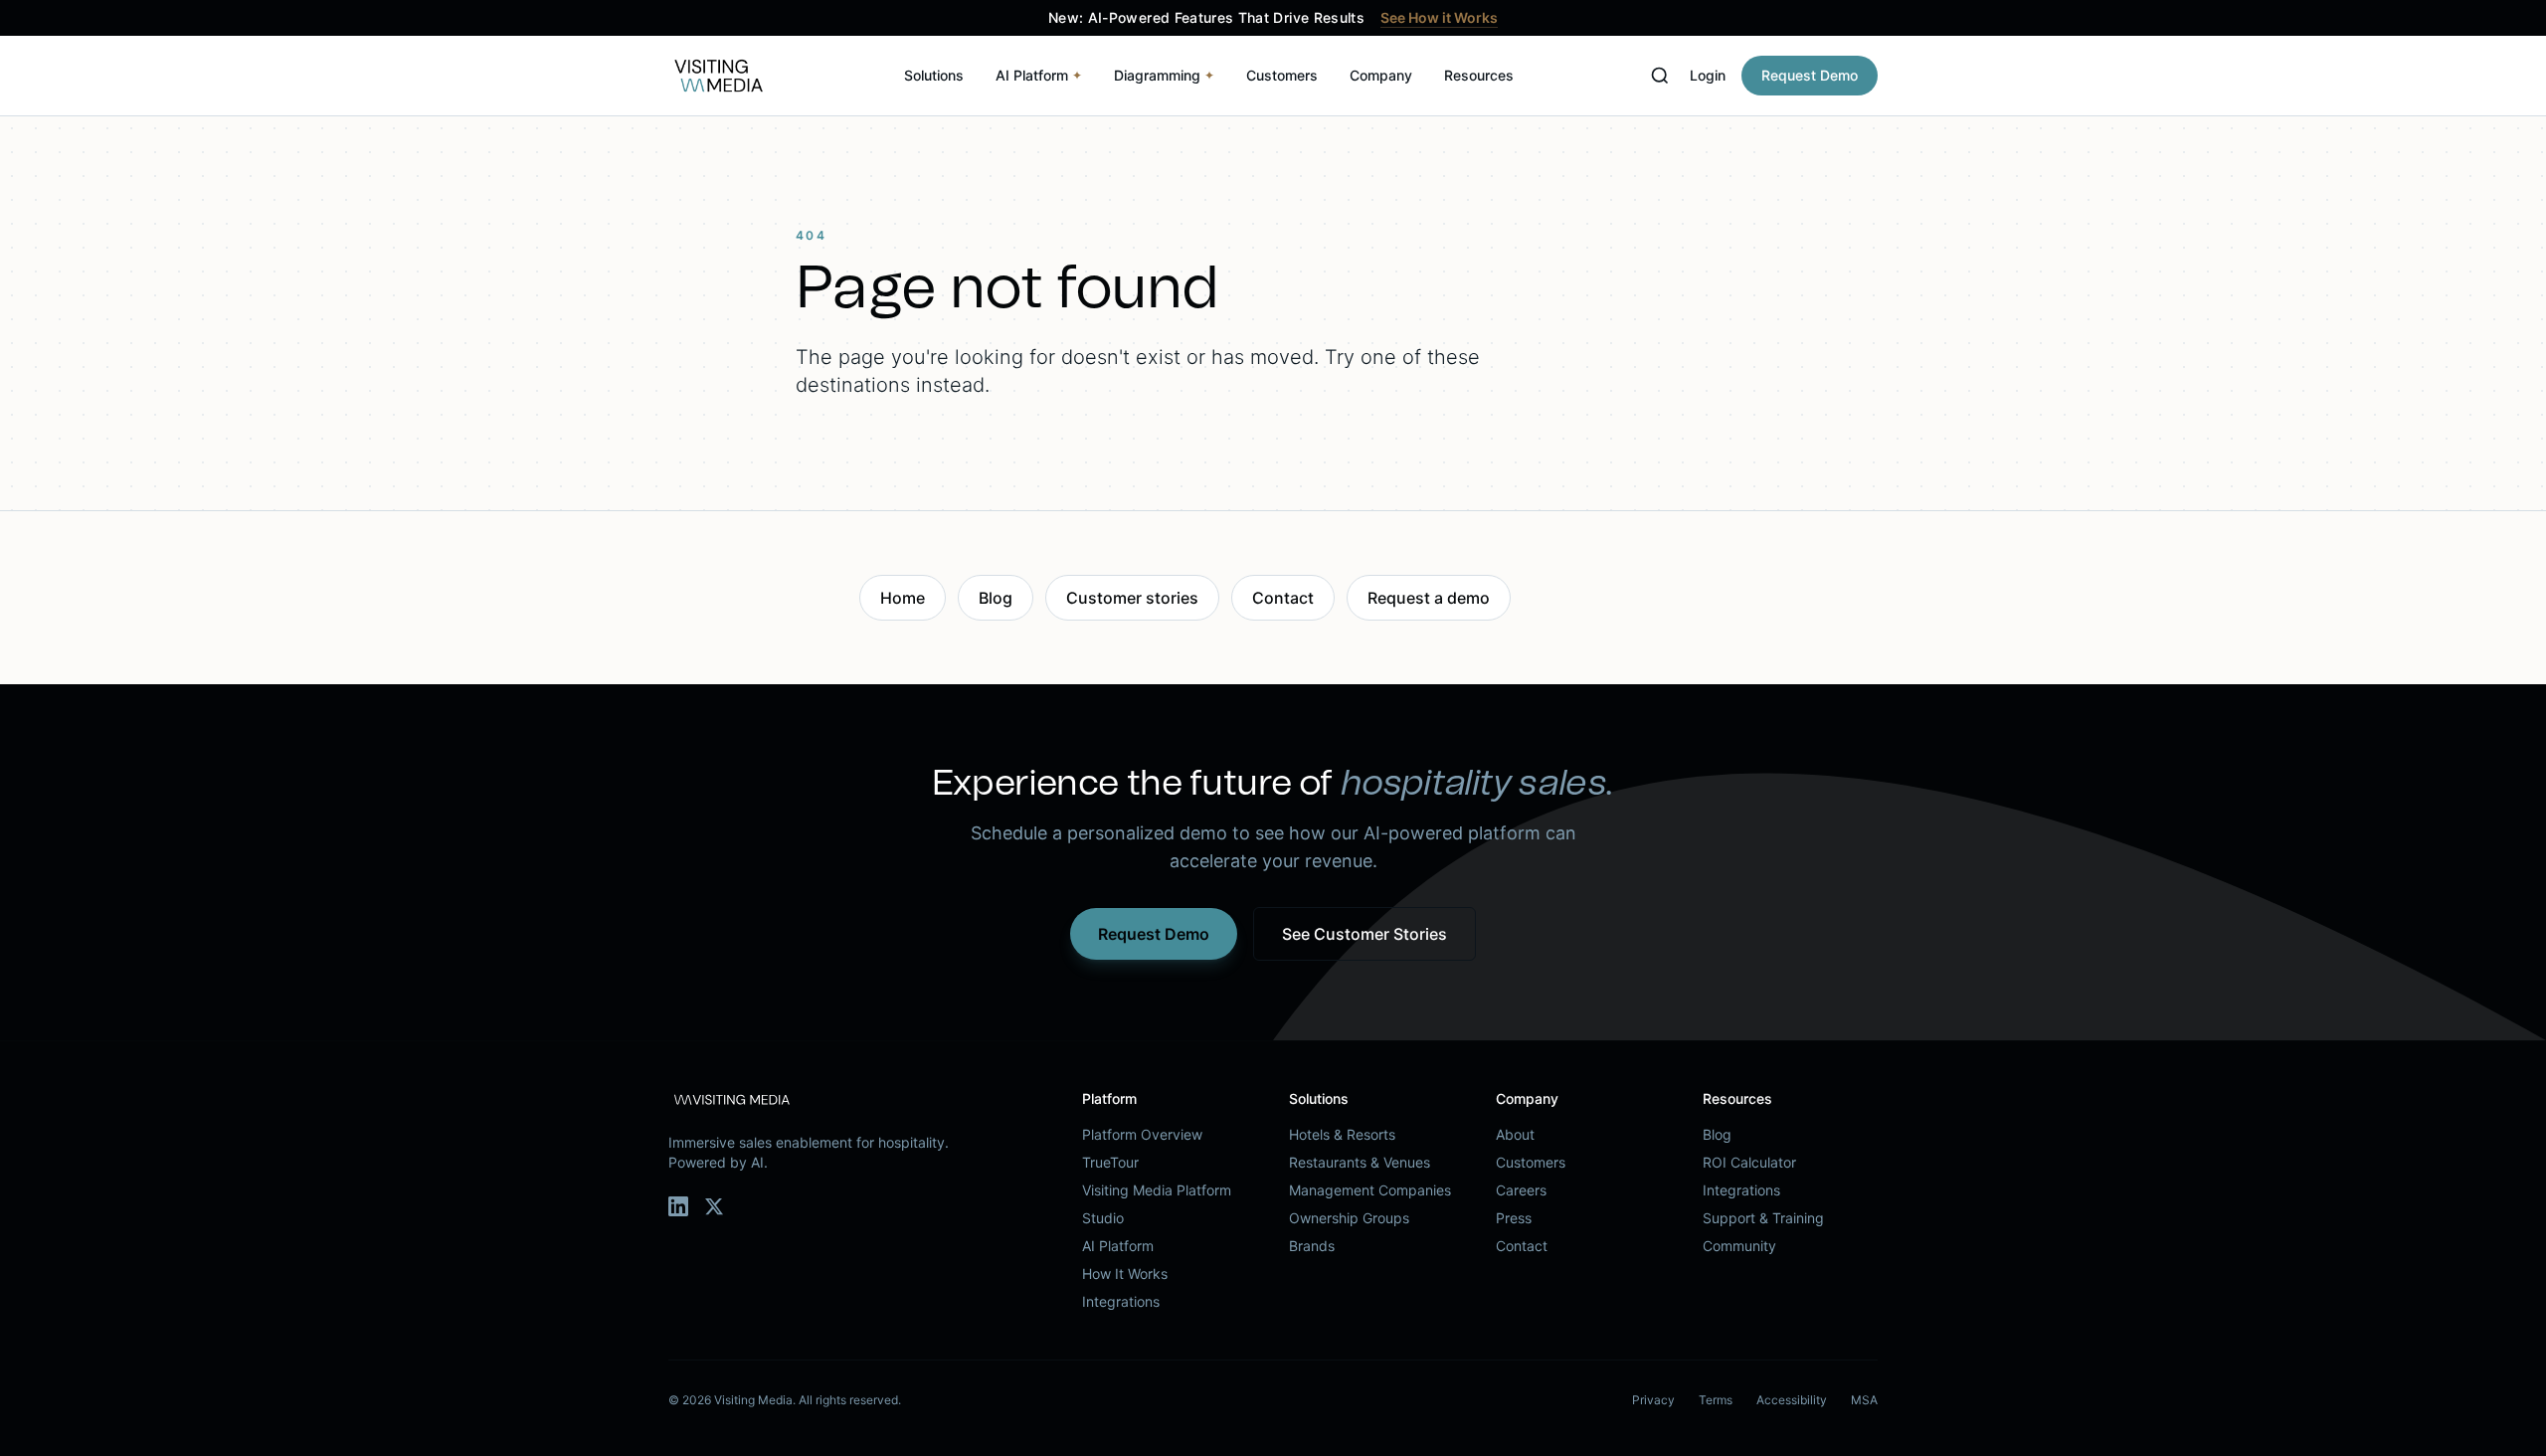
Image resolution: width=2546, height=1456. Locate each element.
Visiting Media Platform (1157, 1190)
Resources (1479, 75)
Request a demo (1429, 598)
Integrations (1121, 1301)
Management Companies (1370, 1190)
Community (1739, 1246)
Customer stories (1132, 598)
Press (1514, 1218)
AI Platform (1039, 75)
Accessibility (1792, 1400)
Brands (1312, 1246)
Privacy (1653, 1400)
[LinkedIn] (678, 1206)
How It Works (1125, 1274)
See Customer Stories (1364, 934)
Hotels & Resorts (1342, 1134)
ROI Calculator (1749, 1162)
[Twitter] (714, 1206)
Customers (1282, 75)
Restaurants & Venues (1360, 1162)
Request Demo (1810, 75)
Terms (1716, 1400)
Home (903, 598)
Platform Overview (1142, 1134)
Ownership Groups (1349, 1218)
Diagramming (1164, 75)
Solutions (934, 75)
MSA (1864, 1400)
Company (1381, 75)
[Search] (1660, 76)
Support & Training (1763, 1218)
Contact (1283, 598)
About (1515, 1134)
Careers (1521, 1190)
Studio (1103, 1218)
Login (1708, 75)
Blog (996, 598)
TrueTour (1110, 1162)
